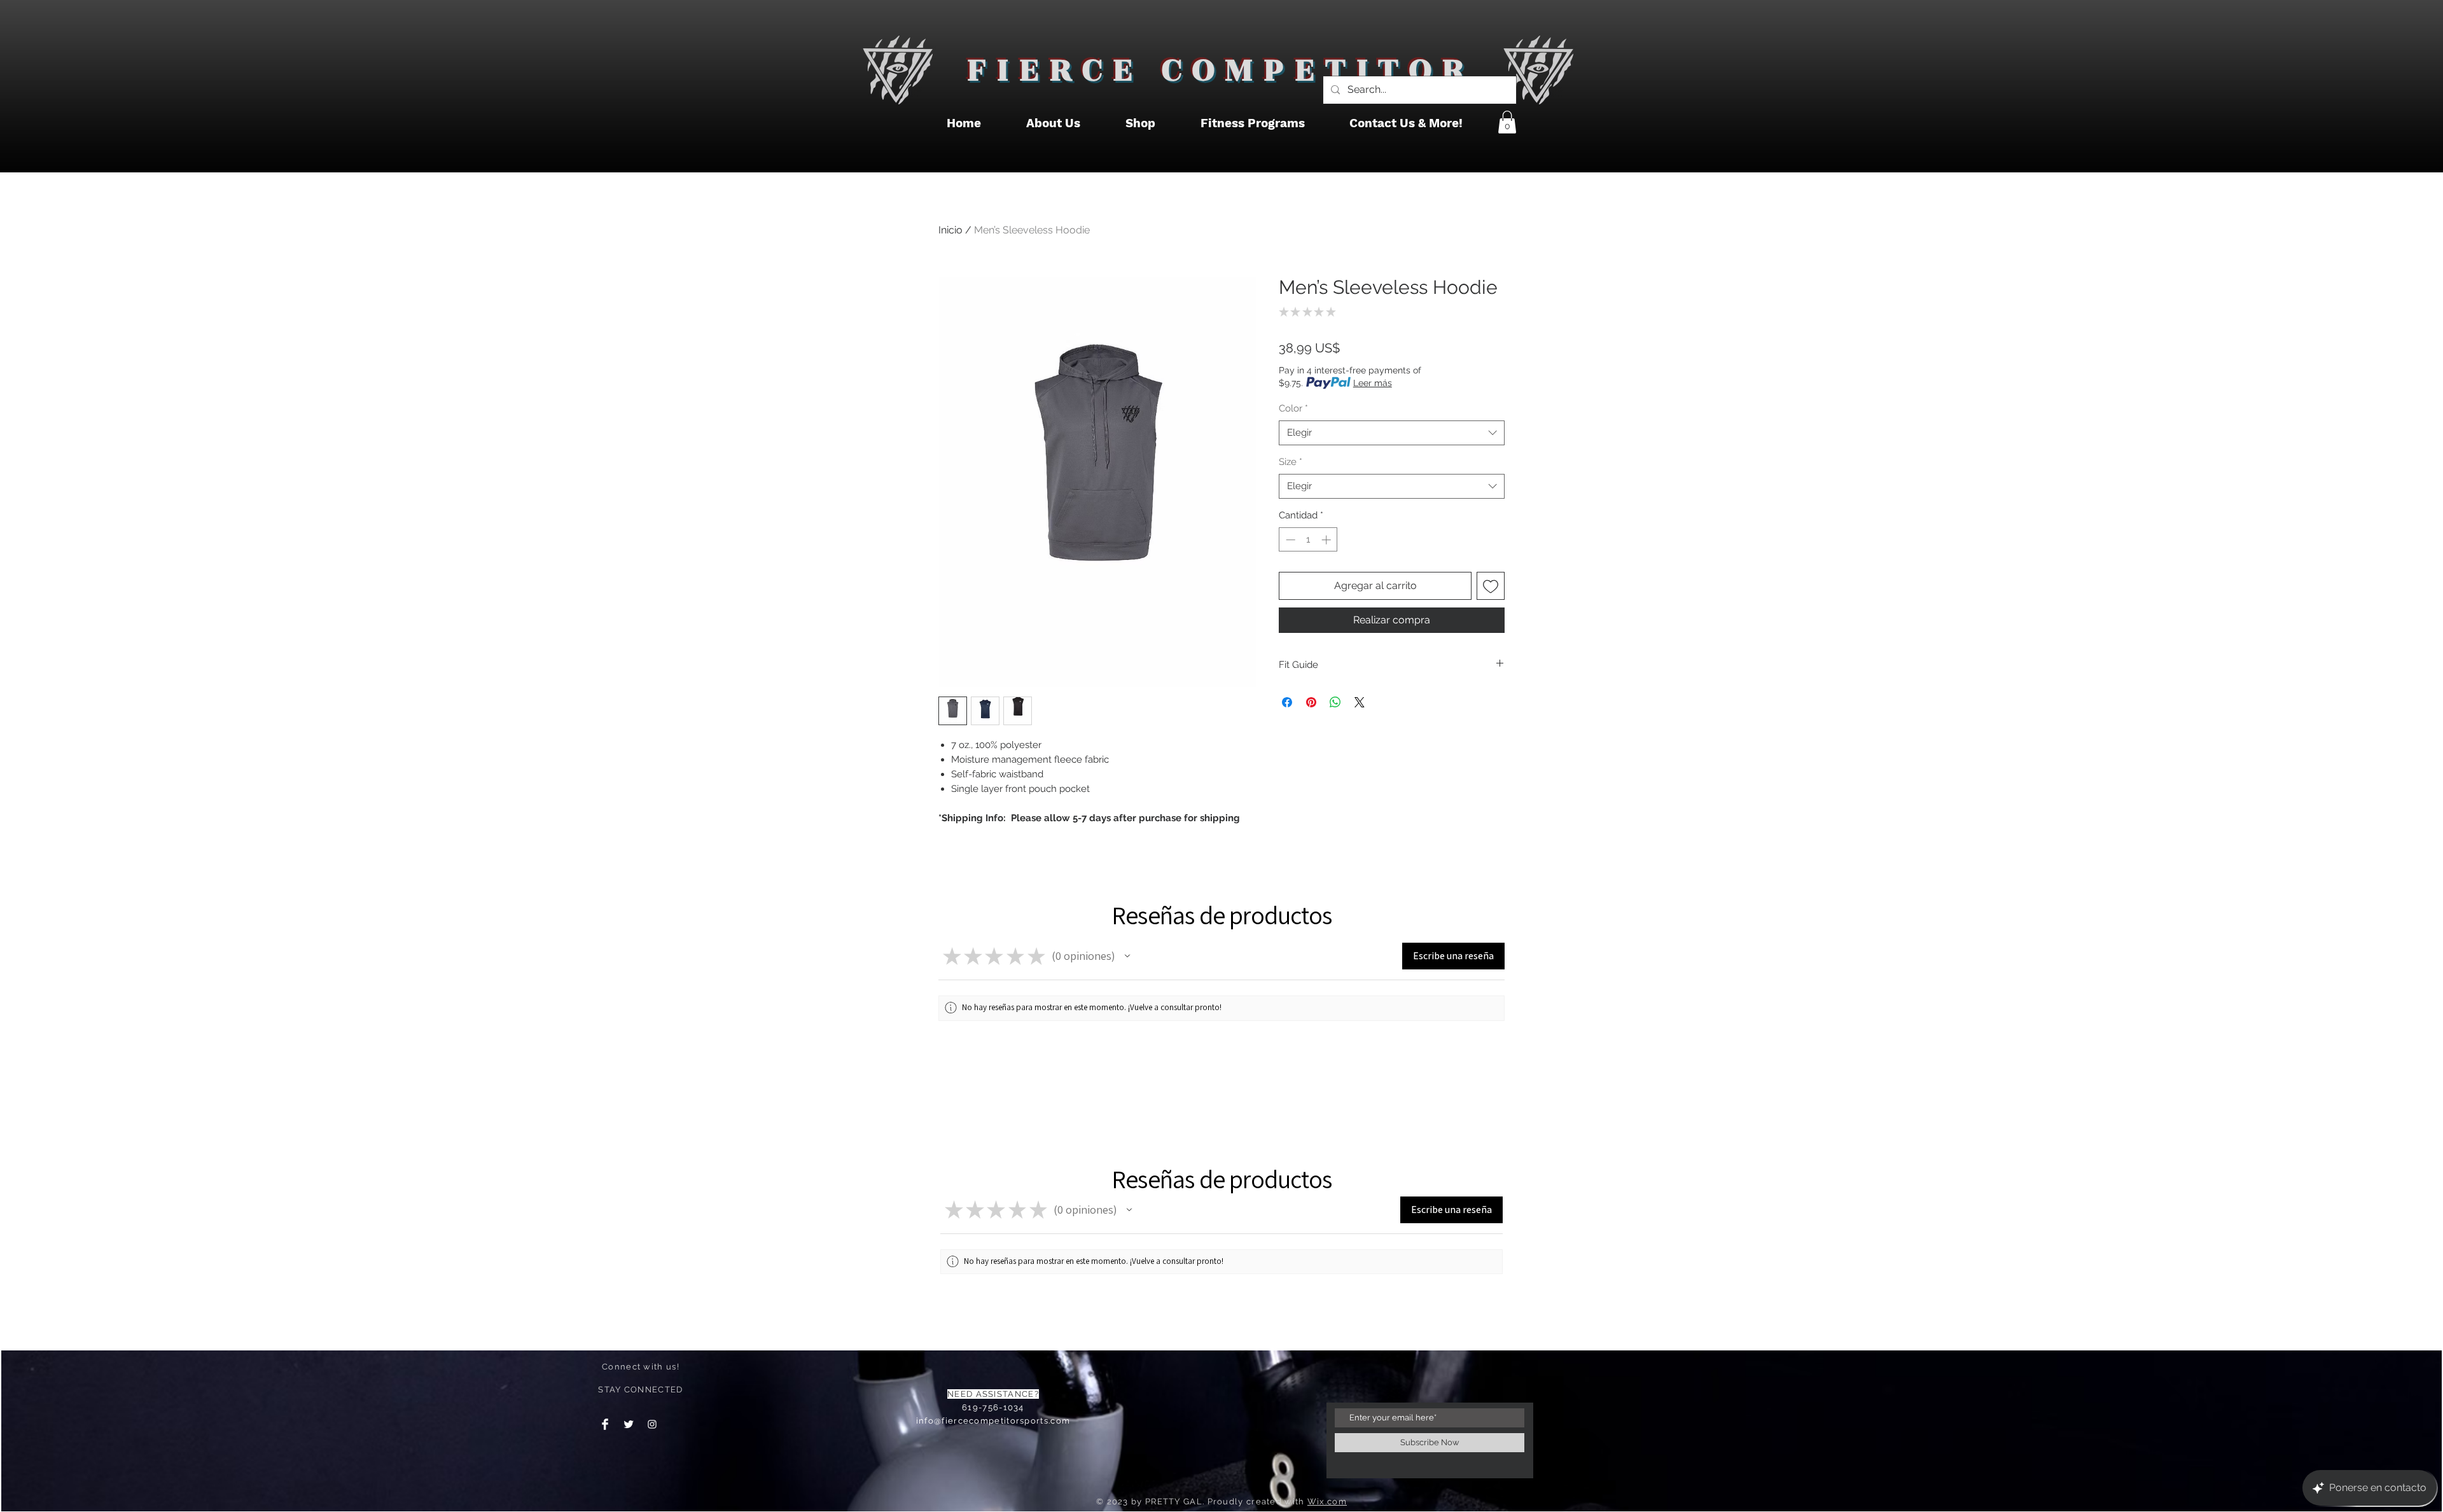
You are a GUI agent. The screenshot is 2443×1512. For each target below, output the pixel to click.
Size (1291, 462)
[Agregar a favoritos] (1491, 586)
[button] (1507, 122)
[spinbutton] (1308, 540)
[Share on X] (1360, 702)
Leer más (1373, 383)
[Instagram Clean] (652, 1424)
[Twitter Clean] (629, 1424)
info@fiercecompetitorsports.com (993, 1421)
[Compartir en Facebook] (1287, 702)
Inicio (950, 230)
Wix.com (1327, 1502)
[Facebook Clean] (605, 1424)
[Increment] (1327, 540)
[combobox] (1392, 433)
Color (1293, 408)
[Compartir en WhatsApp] (1335, 702)
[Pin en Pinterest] (1311, 702)
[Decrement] (1289, 540)
